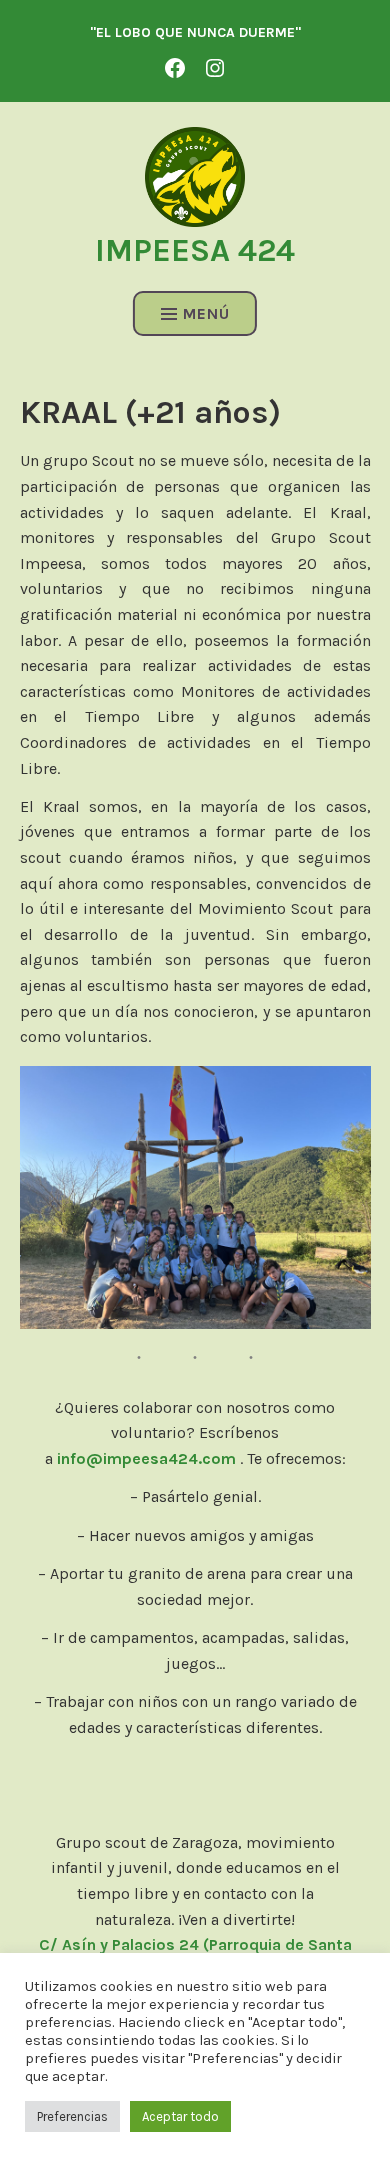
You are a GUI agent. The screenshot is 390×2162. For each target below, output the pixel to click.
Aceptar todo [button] (180, 2116)
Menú (206, 313)
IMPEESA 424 (195, 250)
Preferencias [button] (72, 2116)
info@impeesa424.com (146, 1458)
